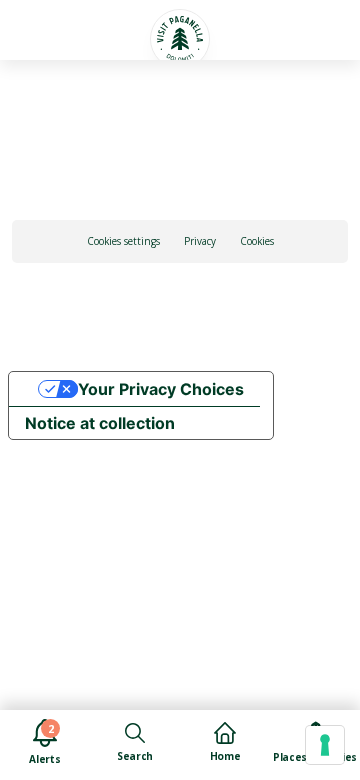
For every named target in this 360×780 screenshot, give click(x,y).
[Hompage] (180, 39)
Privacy (200, 241)
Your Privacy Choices (161, 389)
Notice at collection (100, 423)
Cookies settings (123, 241)
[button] (44, 27)
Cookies (257, 241)
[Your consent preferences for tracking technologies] (325, 745)
